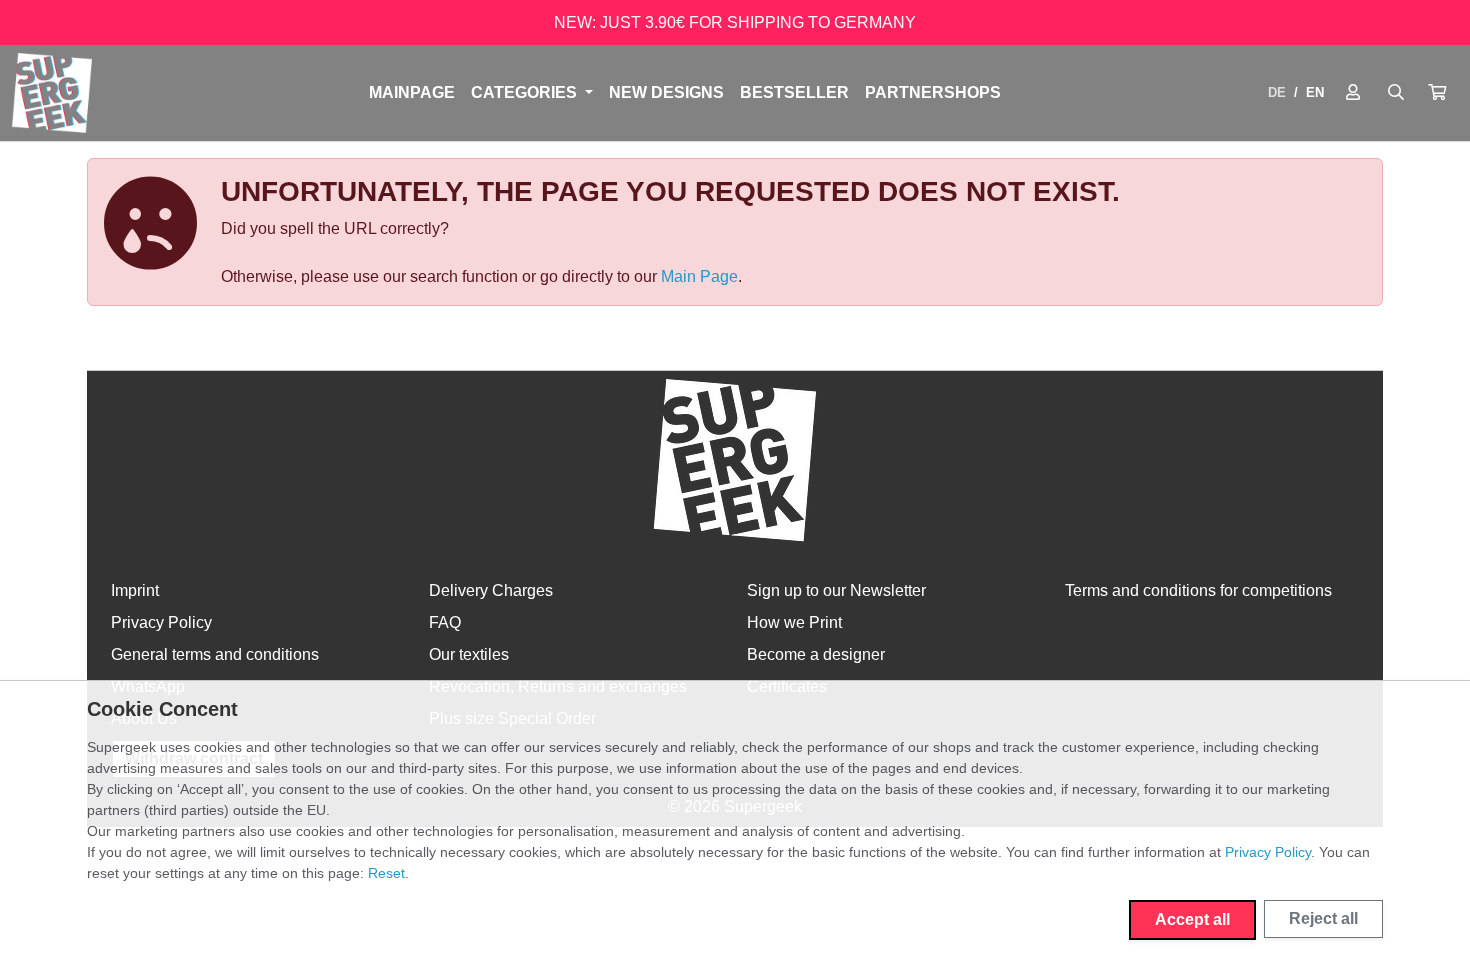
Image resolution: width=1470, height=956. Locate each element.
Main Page (699, 276)
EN (1315, 92)
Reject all (1323, 918)
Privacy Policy (161, 622)
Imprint (135, 590)
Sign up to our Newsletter (836, 590)
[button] (1437, 93)
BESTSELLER (794, 92)
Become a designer (816, 654)
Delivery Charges (491, 590)
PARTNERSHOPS (933, 92)
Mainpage (412, 92)
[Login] (1353, 93)
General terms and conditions (215, 654)
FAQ (445, 622)
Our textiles (469, 654)
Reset (386, 873)
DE (1277, 92)
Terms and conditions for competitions (1198, 590)
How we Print (794, 622)
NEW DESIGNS (666, 92)
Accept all (1192, 919)
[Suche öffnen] (1396, 93)
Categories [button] (526, 92)
